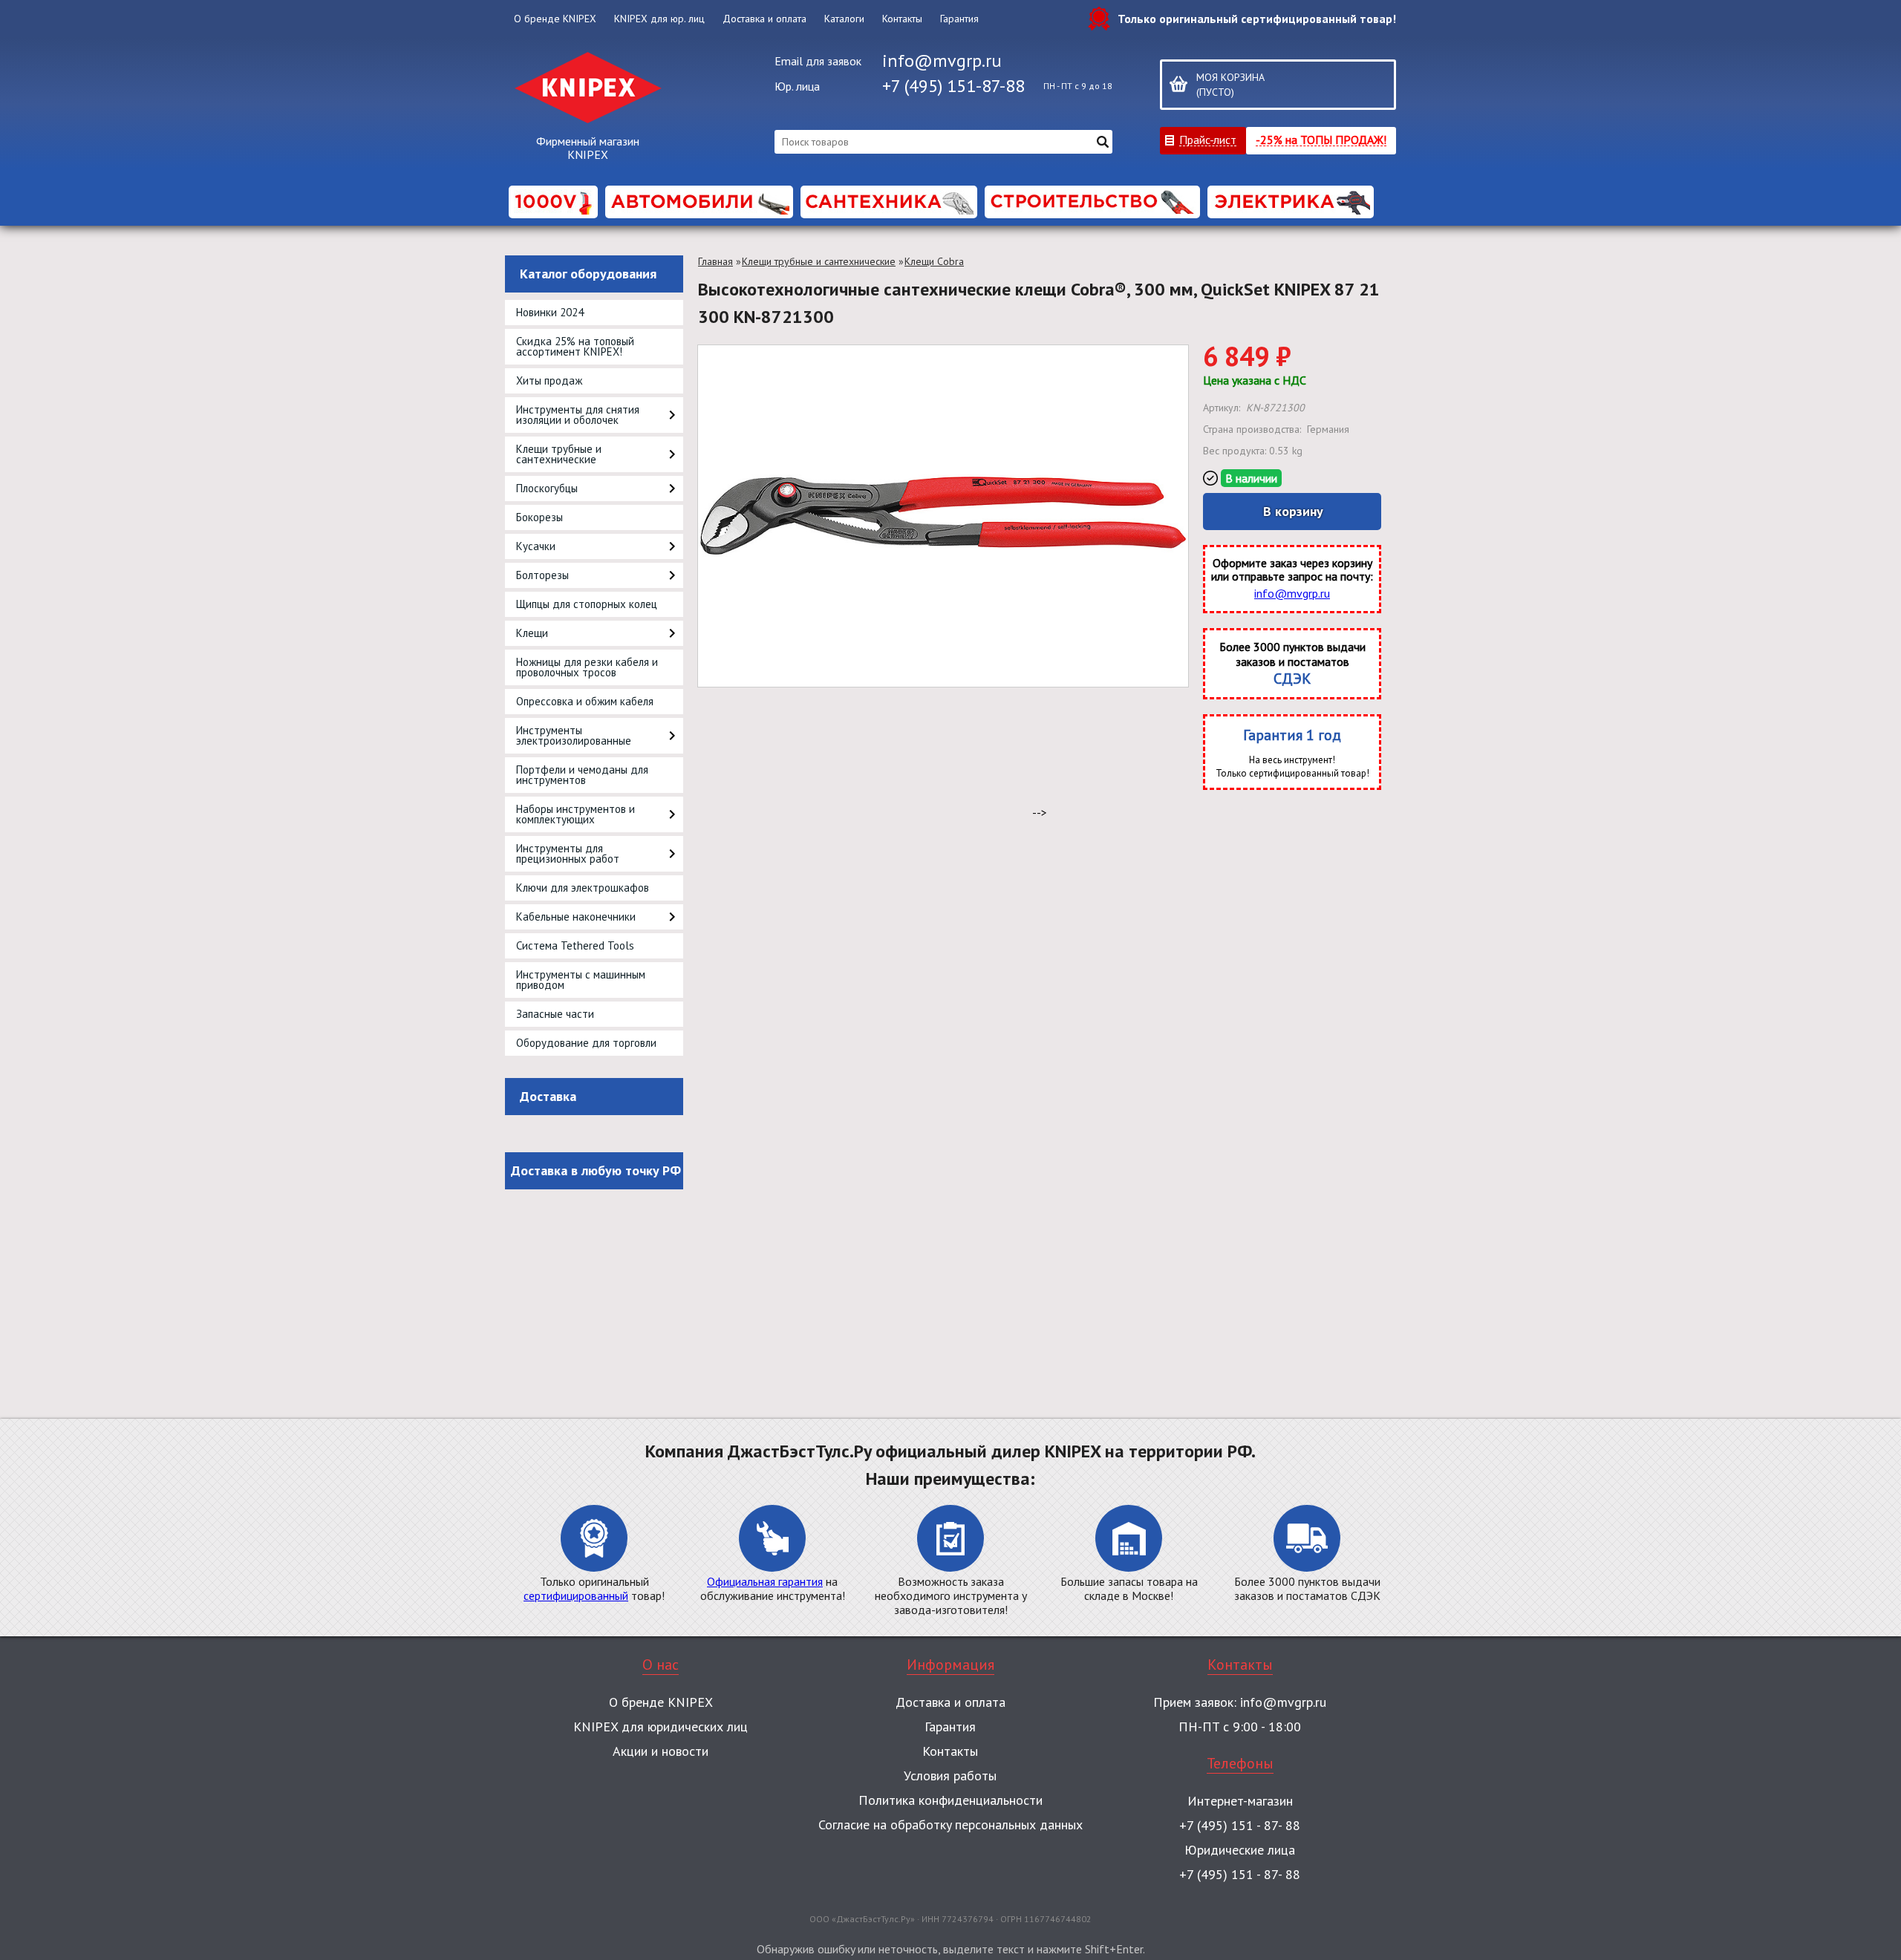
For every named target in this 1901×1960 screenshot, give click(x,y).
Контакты (902, 19)
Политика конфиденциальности (950, 1800)
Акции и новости (661, 1751)
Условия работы (950, 1776)
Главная (715, 261)
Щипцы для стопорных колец (587, 604)
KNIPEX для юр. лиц (659, 19)
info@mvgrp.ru (942, 61)
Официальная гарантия (765, 1581)
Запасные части (555, 1014)
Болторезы (542, 575)
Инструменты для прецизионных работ (568, 853)
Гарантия (959, 19)
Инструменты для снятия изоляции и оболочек (578, 415)
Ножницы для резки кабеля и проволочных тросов (587, 667)
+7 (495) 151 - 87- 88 (1240, 1825)
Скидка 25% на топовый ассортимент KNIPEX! (575, 346)
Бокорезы (539, 517)
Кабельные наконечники (576, 917)
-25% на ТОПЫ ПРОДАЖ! (1321, 139)
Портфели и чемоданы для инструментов (582, 775)
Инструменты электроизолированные (574, 735)
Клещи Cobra (934, 261)
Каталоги (844, 19)
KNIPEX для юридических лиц (661, 1727)
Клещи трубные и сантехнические (559, 454)
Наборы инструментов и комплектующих (575, 814)
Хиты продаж (549, 380)
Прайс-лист (1208, 139)
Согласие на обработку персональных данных (950, 1825)
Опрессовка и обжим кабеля (585, 701)
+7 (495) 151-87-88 (953, 86)
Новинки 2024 (550, 312)
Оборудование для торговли (586, 1043)
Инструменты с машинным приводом (581, 980)
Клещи (532, 633)
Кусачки (536, 546)
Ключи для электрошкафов (583, 888)
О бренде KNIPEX (555, 19)
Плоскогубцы (547, 488)
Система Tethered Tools (575, 945)
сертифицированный (576, 1595)
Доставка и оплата (764, 19)
